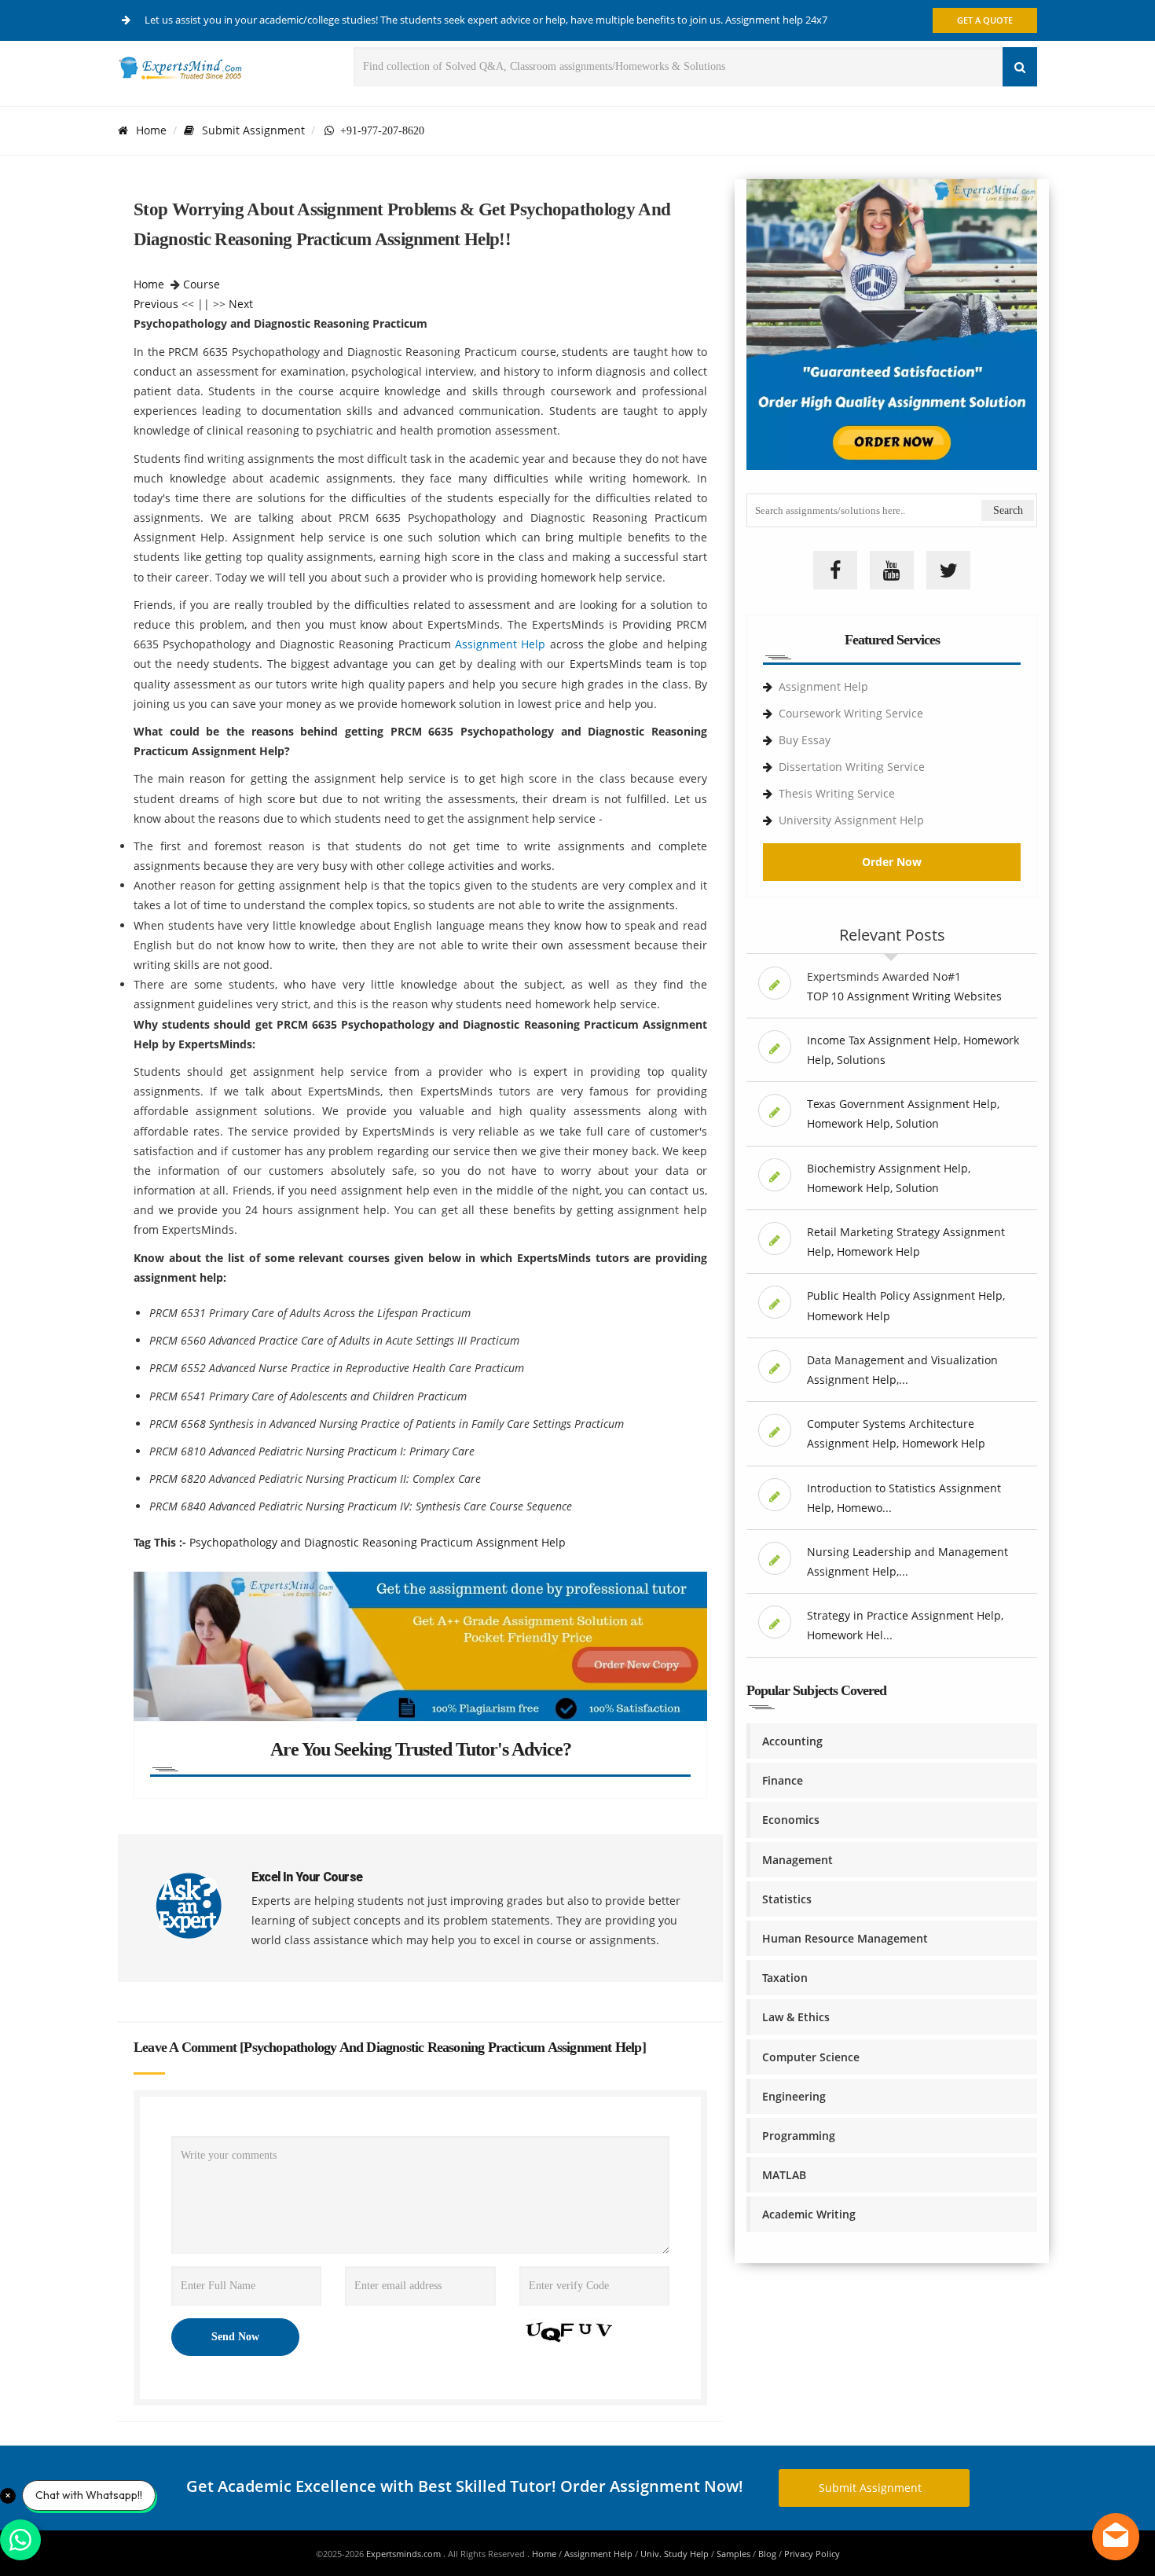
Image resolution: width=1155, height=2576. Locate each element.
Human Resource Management (845, 1938)
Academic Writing (809, 2214)
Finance (783, 1780)
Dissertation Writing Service (852, 767)
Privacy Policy (812, 2554)
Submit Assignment (253, 130)
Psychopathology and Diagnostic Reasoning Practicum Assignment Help (378, 1542)
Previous (156, 304)
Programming (799, 2136)
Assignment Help (500, 644)
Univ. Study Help (675, 2554)
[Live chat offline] (1116, 2537)
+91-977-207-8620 (379, 130)
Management (797, 1860)
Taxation (785, 1978)
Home (151, 130)
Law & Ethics (796, 2017)
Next (241, 304)
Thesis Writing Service (837, 793)
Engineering (794, 2096)
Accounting (792, 1741)
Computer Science (811, 2057)
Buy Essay (805, 740)
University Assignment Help (851, 820)
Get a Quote (985, 20)
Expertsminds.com (405, 2554)
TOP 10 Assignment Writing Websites (904, 996)
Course (202, 284)
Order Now (892, 862)
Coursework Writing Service (851, 713)
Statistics (787, 1899)
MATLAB (784, 2175)
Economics (791, 1820)
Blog (767, 2554)
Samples (733, 2554)
